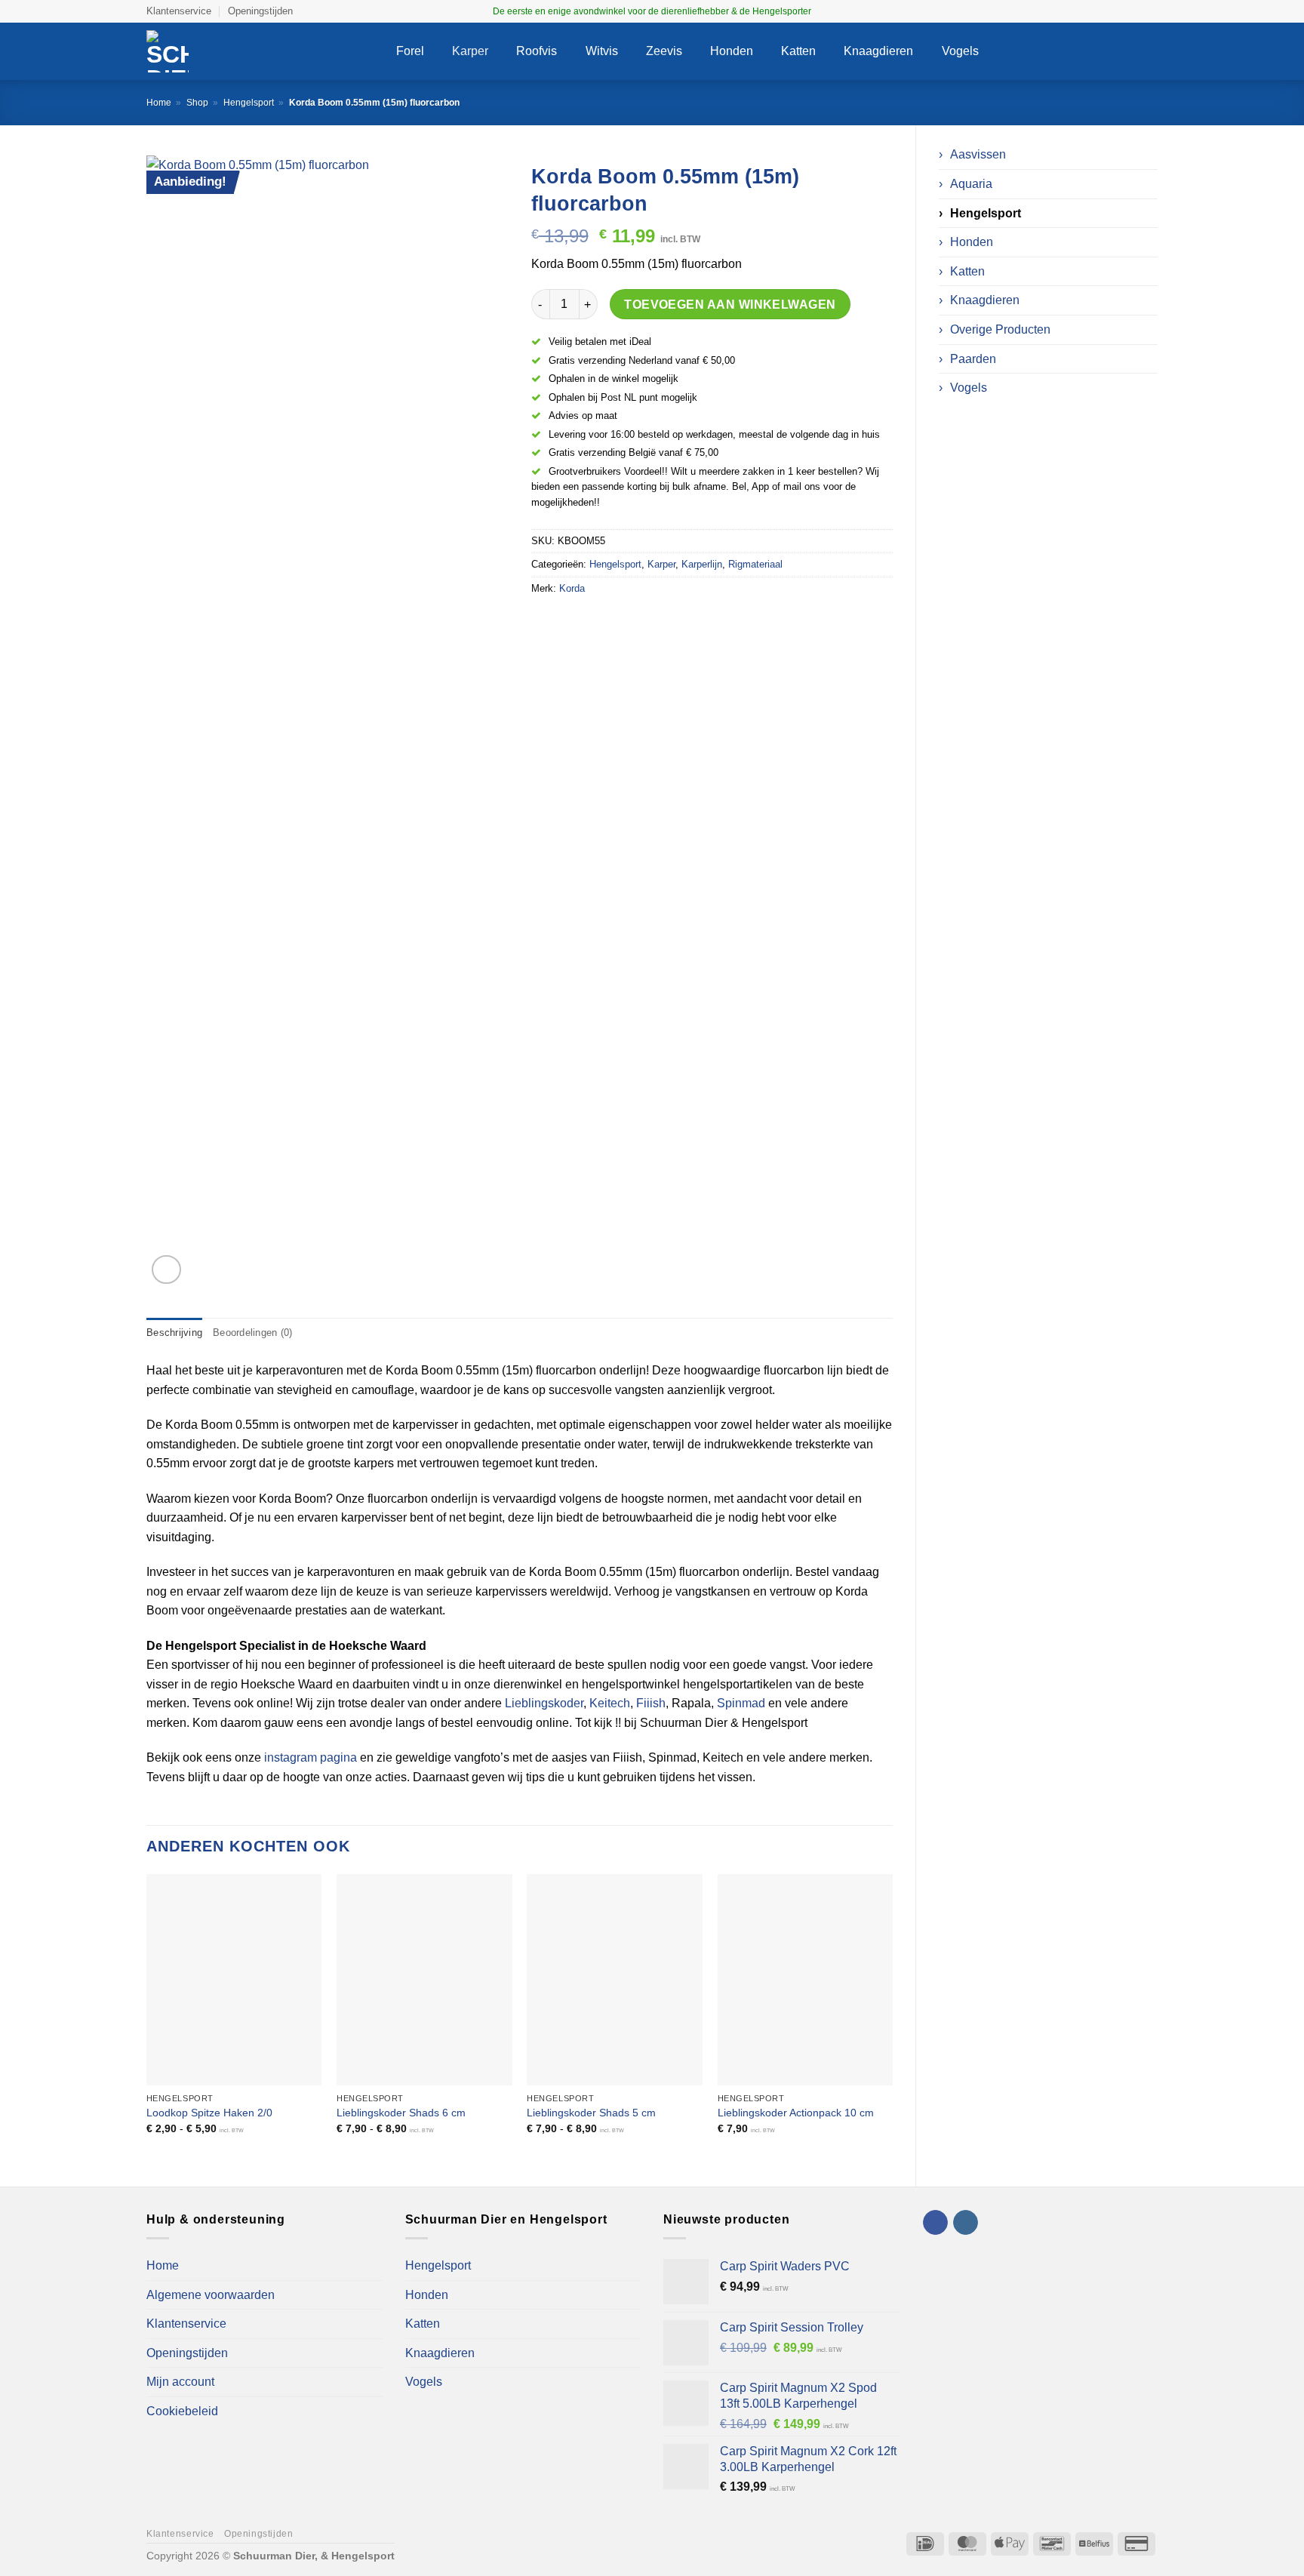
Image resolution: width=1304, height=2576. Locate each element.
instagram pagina (311, 1757)
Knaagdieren (878, 51)
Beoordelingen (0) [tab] (252, 1333)
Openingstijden (260, 11)
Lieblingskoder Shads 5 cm (591, 2113)
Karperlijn (702, 564)
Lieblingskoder (544, 1703)
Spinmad (741, 1703)
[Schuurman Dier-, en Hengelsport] (260, 51)
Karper (470, 51)
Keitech (610, 1703)
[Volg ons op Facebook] (1136, 11)
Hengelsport (249, 103)
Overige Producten (1000, 329)
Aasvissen (978, 154)
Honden (732, 51)
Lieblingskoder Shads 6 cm (401, 2113)
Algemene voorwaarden (211, 2295)
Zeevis (664, 51)
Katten (798, 51)
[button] (1059, 52)
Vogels (960, 51)
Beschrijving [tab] (174, 1333)
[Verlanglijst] (1088, 51)
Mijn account (180, 2382)
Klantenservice (179, 11)
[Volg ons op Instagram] (1150, 11)
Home (159, 103)
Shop (197, 103)
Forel (410, 51)
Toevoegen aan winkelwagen (730, 305)
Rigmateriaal (755, 564)
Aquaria (971, 184)
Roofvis (537, 51)
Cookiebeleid (182, 2411)
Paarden (973, 359)
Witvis (602, 51)
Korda (572, 588)
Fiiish (651, 1703)
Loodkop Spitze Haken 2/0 (209, 2113)
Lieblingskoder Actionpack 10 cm (796, 2113)
